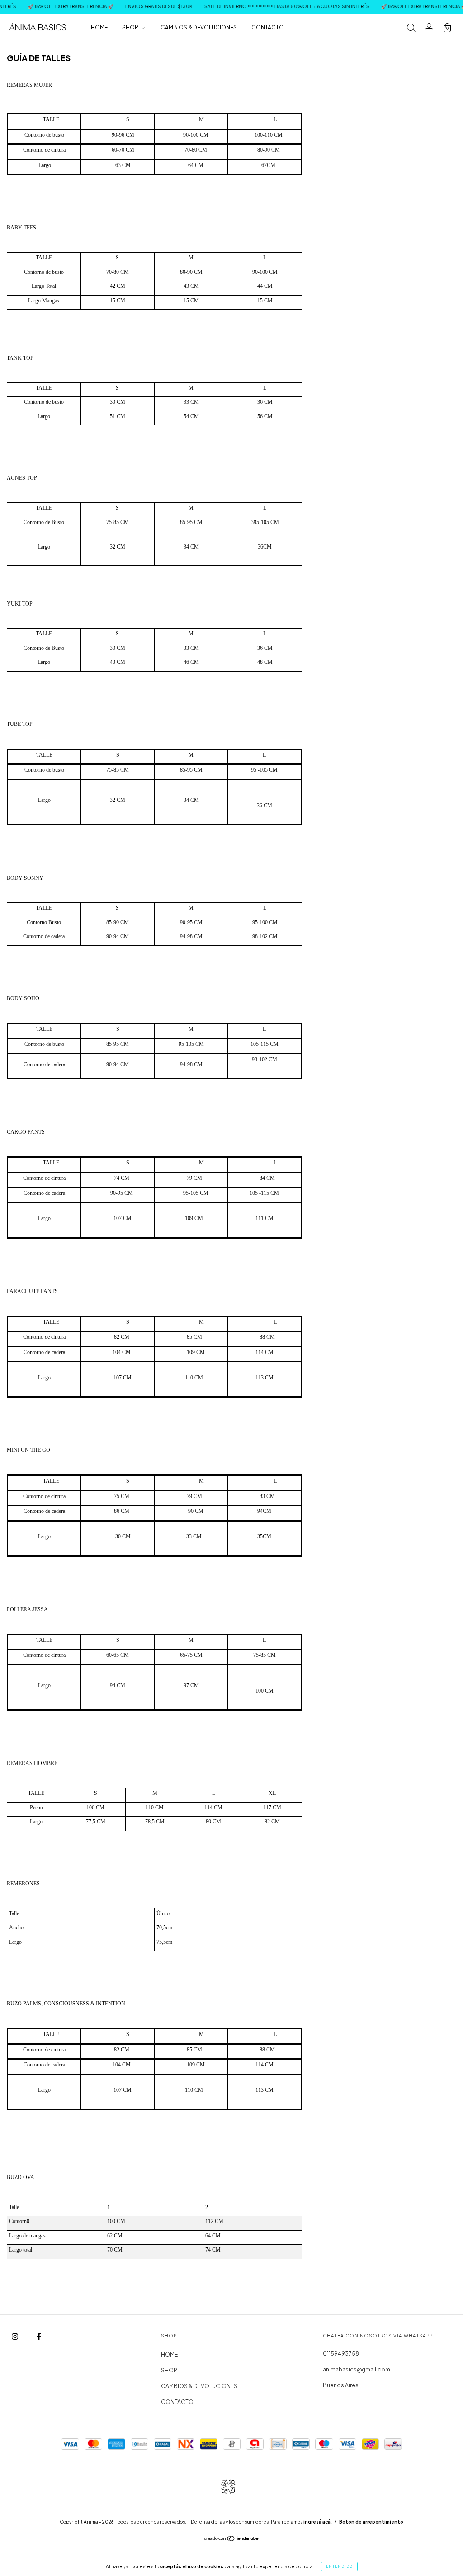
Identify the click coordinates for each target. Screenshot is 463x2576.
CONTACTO (268, 27)
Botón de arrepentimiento (371, 2522)
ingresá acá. (318, 2522)
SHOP (131, 27)
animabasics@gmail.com (357, 2369)
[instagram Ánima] (15, 2336)
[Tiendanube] (232, 2540)
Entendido (339, 2566)
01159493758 (341, 2354)
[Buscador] (411, 29)
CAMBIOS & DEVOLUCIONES (199, 27)
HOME (99, 27)
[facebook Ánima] (39, 2336)
